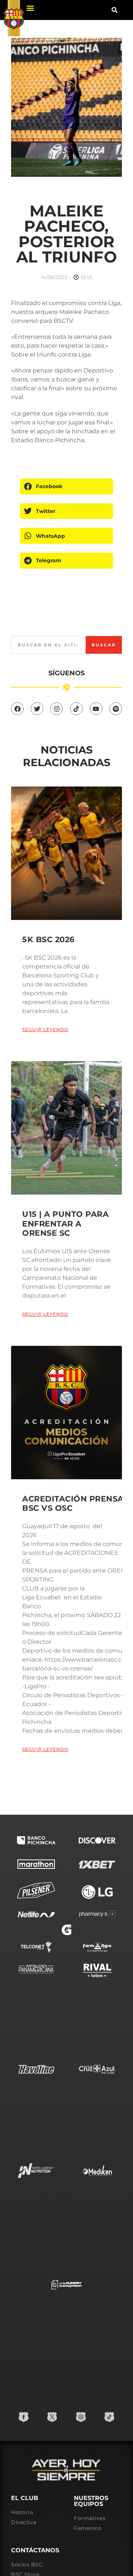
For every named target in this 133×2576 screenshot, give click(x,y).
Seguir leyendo (45, 1029)
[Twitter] (37, 709)
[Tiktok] (76, 709)
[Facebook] (17, 709)
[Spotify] (116, 709)
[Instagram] (57, 709)
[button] (30, 8)
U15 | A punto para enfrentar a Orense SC (65, 1223)
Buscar (104, 645)
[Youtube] (96, 709)
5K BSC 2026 (48, 939)
